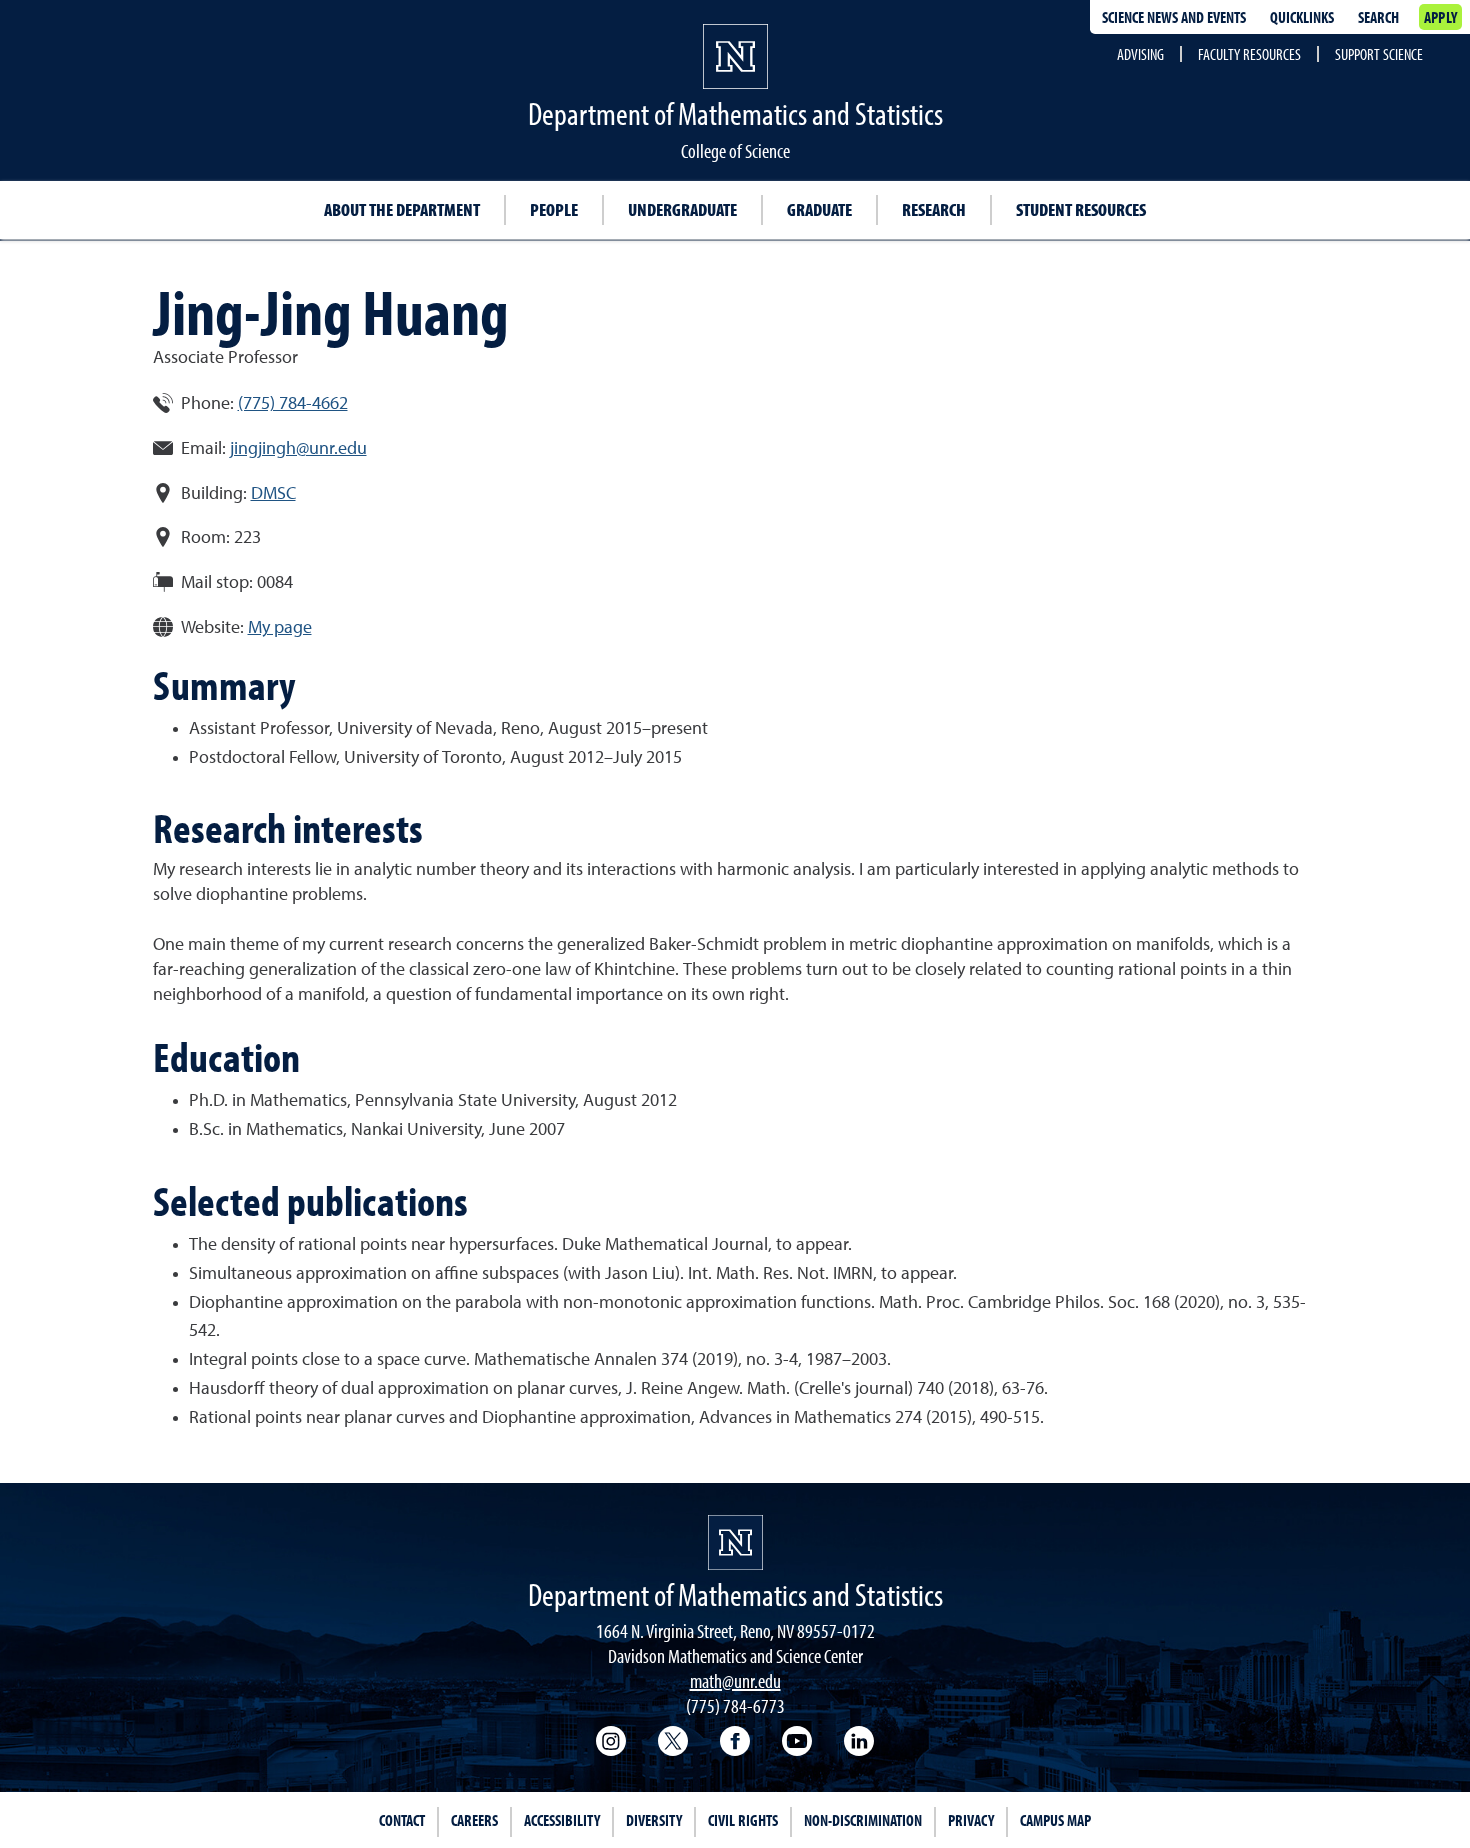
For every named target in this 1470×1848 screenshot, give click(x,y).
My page (280, 628)
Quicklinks (1302, 17)
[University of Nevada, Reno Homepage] (735, 1542)
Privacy (971, 1820)
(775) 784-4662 (293, 404)
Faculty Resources (1249, 54)
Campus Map (1055, 1820)
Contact (402, 1820)
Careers (474, 1820)
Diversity (654, 1820)
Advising (1140, 54)
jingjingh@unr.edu (298, 449)
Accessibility (562, 1820)
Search (1378, 17)
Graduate (819, 209)
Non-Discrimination (863, 1820)
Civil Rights (743, 1820)
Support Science (1379, 54)
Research (934, 209)
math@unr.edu (735, 1680)
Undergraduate (682, 209)
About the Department (402, 209)
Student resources (1081, 209)
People (554, 209)
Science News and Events (1174, 17)
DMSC (273, 494)
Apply (1440, 17)
